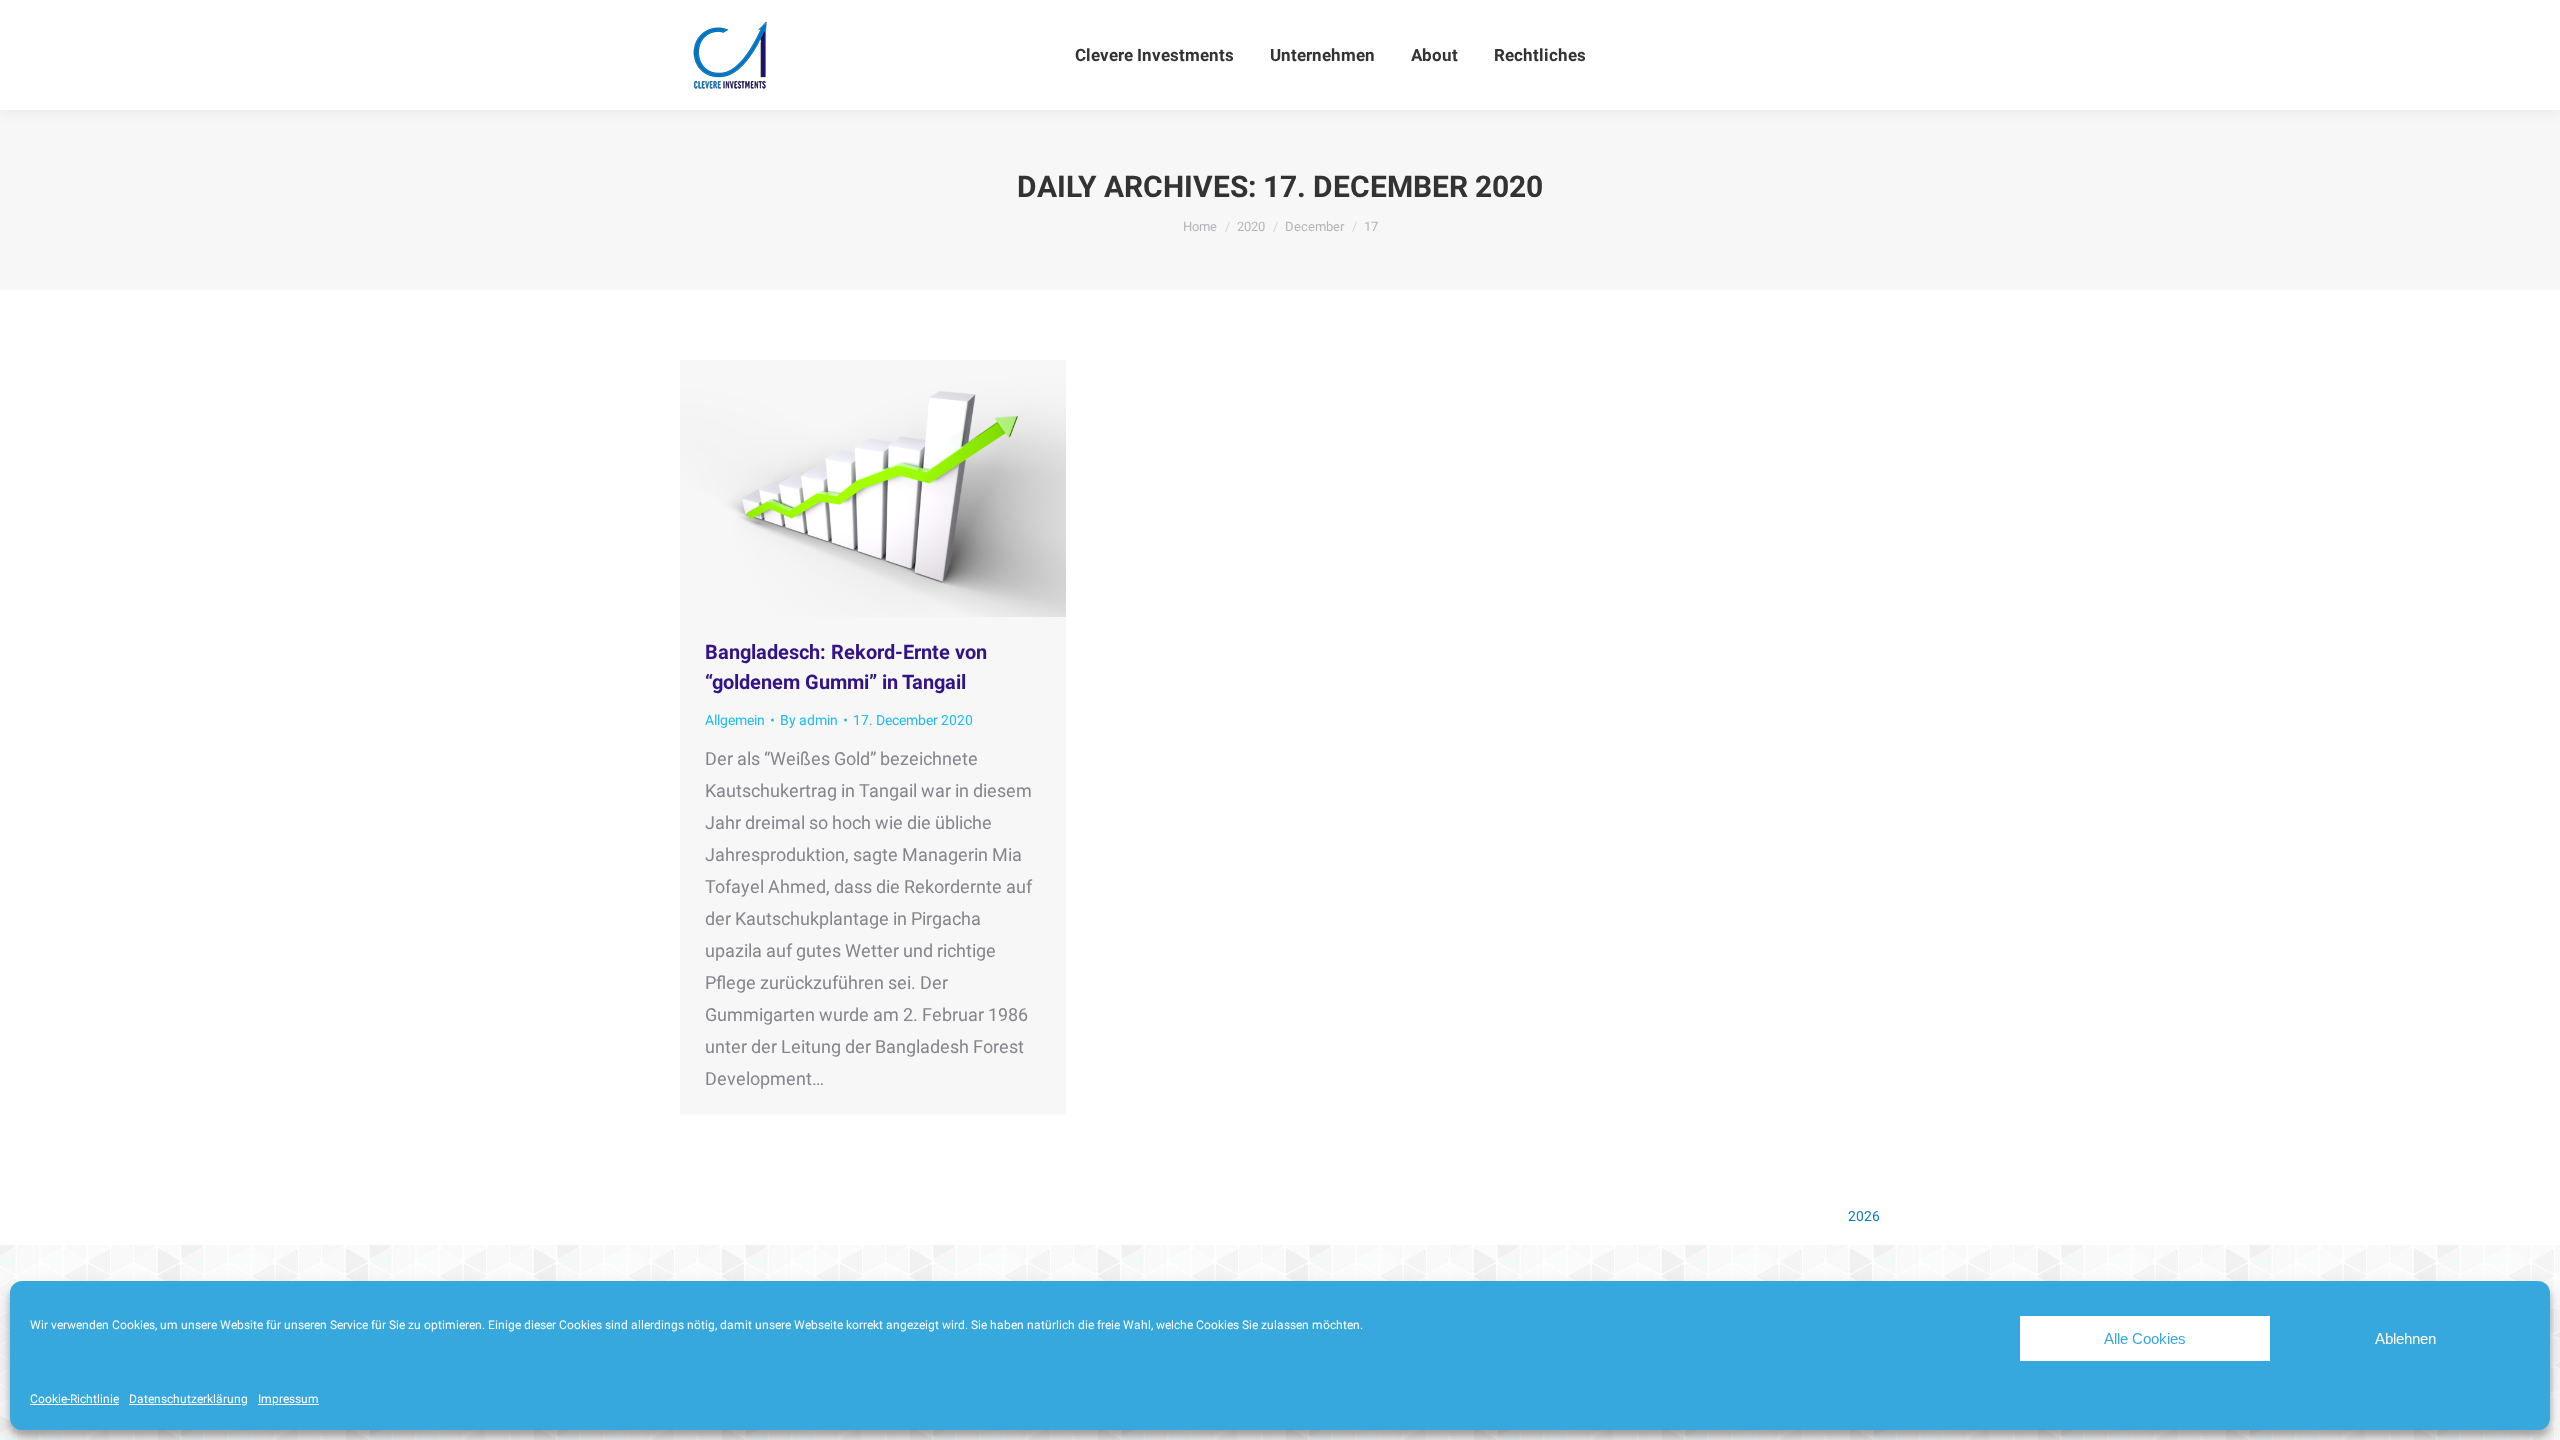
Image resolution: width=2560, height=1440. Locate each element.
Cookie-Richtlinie (74, 1399)
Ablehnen (2405, 1338)
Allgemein (735, 720)
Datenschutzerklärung (188, 1399)
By (809, 720)
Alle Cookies (2145, 1338)
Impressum (288, 1399)
